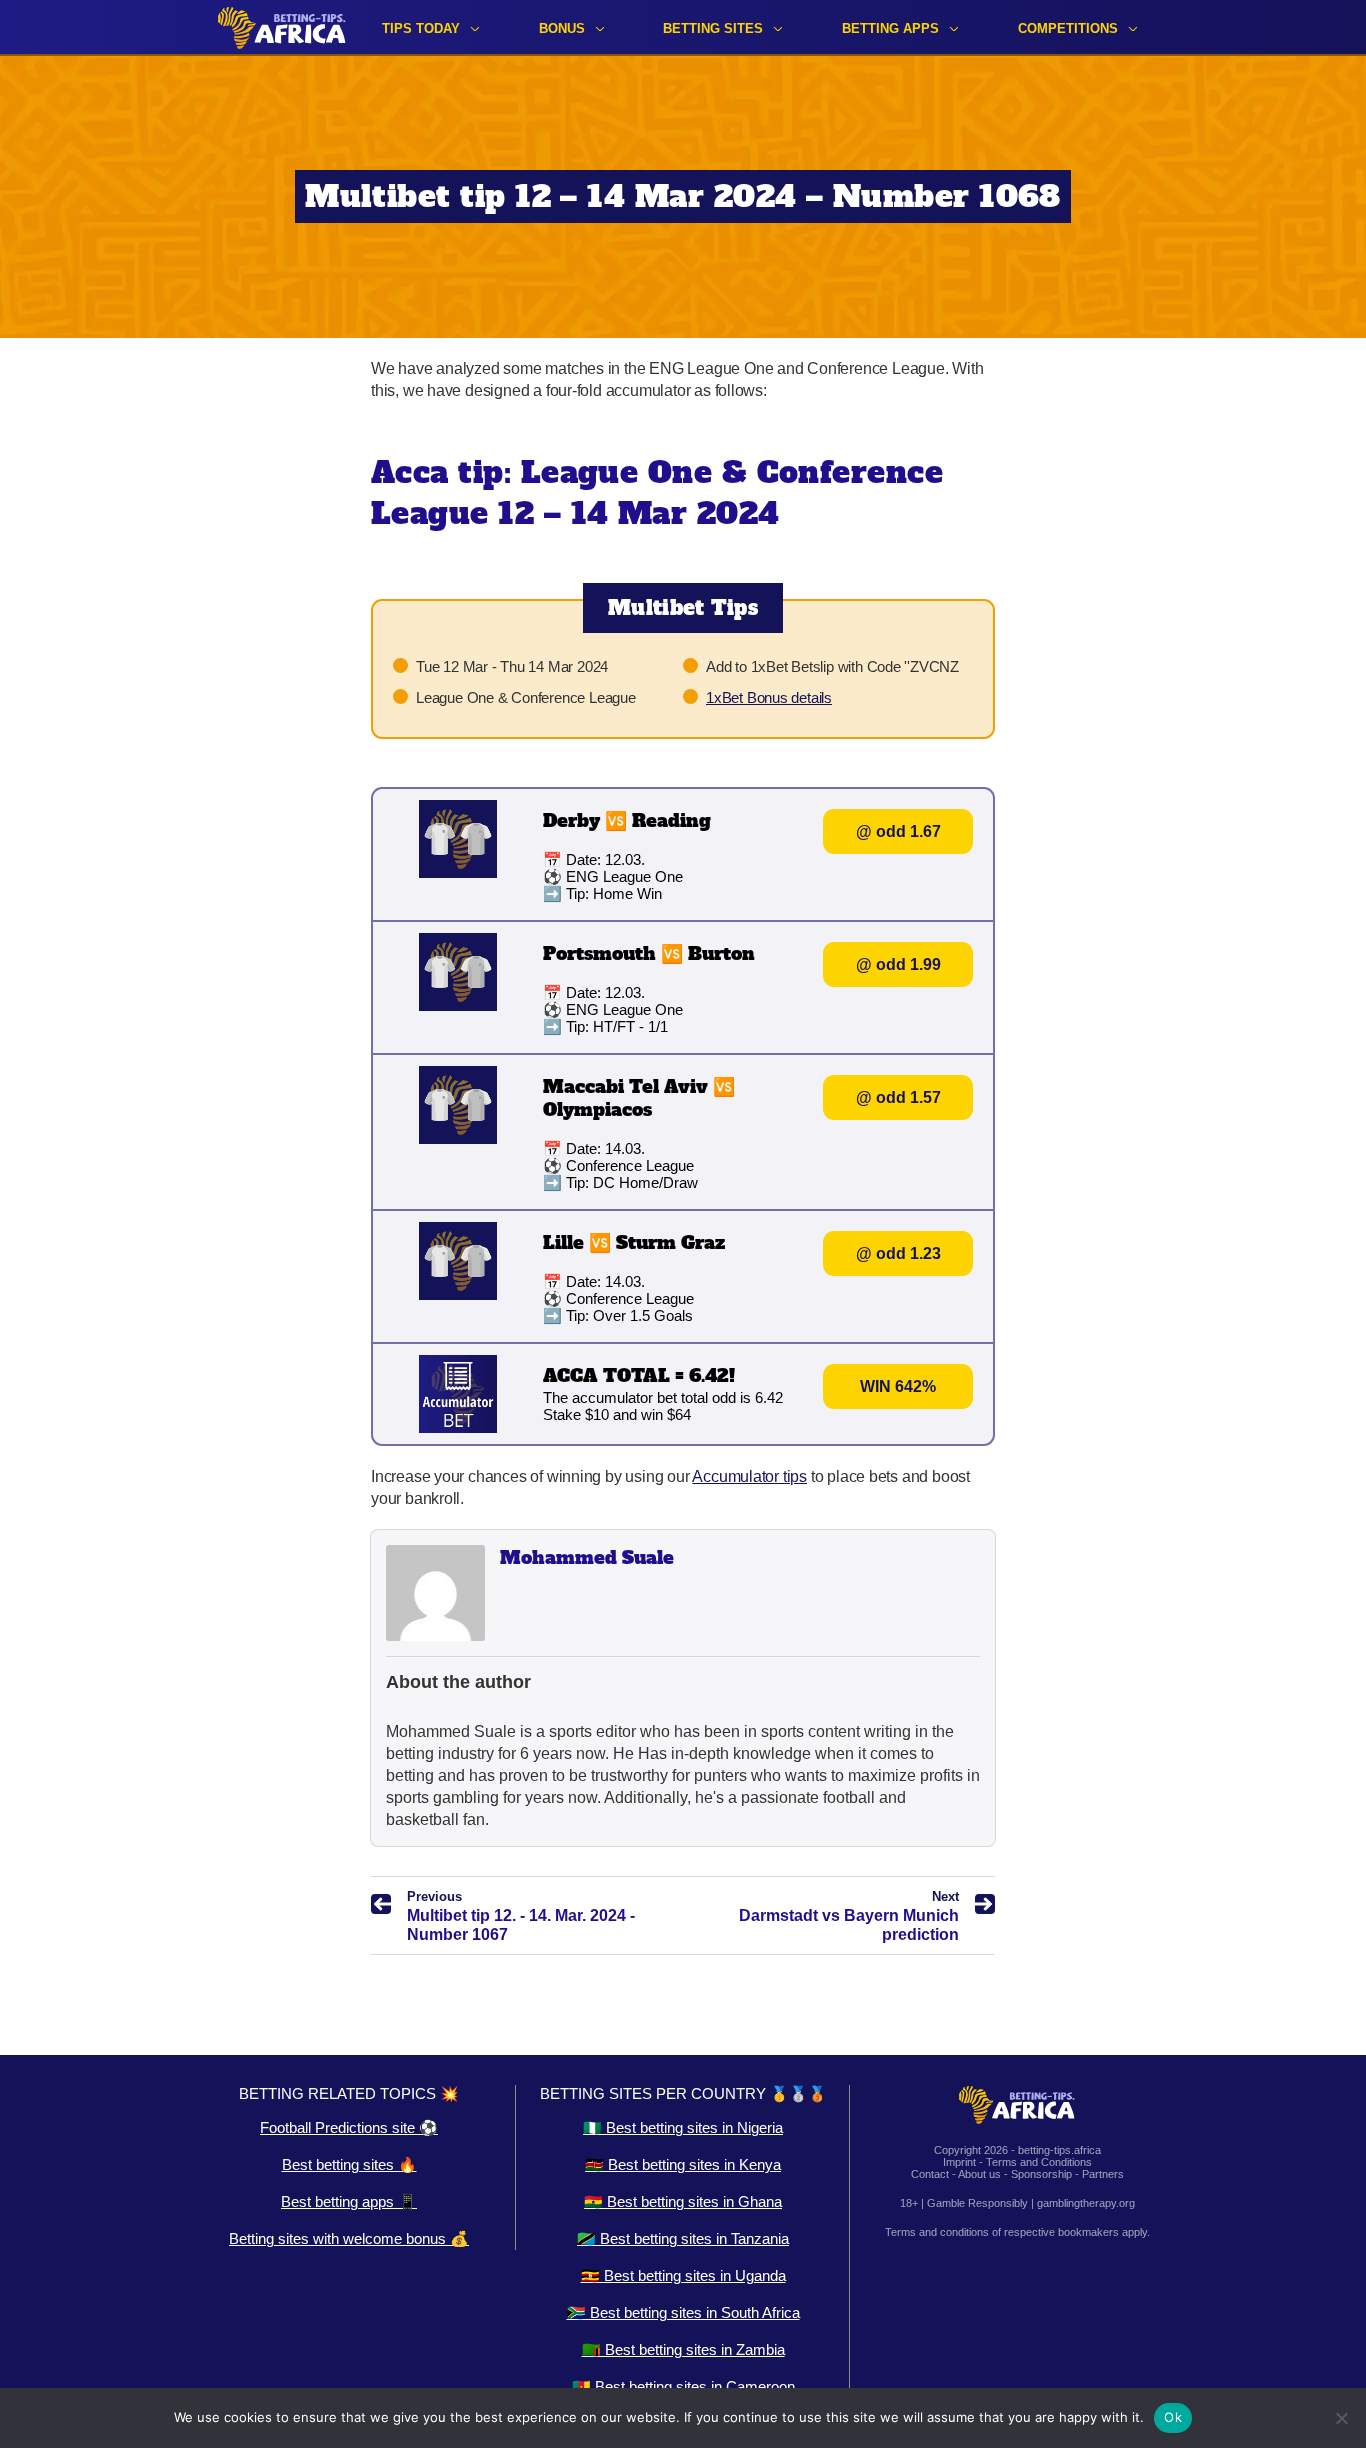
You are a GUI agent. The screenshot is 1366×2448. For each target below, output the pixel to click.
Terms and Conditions (1039, 2162)
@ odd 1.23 (898, 1253)
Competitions (1068, 28)
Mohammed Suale (587, 1557)
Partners (1103, 2174)
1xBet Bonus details (769, 697)
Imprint (959, 2162)
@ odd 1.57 (898, 1097)
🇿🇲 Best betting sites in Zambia (683, 2349)
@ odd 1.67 (898, 831)
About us (979, 2174)
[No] (1341, 2418)
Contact (930, 2174)
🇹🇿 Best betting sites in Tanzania (683, 2238)
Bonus (562, 28)
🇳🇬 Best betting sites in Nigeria (683, 2127)
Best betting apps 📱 (349, 2201)
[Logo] (282, 27)
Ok (1173, 2417)
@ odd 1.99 (898, 964)
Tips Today (421, 28)
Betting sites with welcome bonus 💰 (349, 2238)
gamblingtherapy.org (1086, 2203)
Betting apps (890, 28)
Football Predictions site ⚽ (349, 2127)
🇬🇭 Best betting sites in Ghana (683, 2201)
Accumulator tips (749, 1476)
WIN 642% (898, 1386)
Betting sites (713, 28)
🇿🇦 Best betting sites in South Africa (683, 2312)
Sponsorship (1041, 2174)
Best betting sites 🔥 (349, 2164)
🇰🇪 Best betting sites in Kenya (683, 2164)
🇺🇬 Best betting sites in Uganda (683, 2275)
